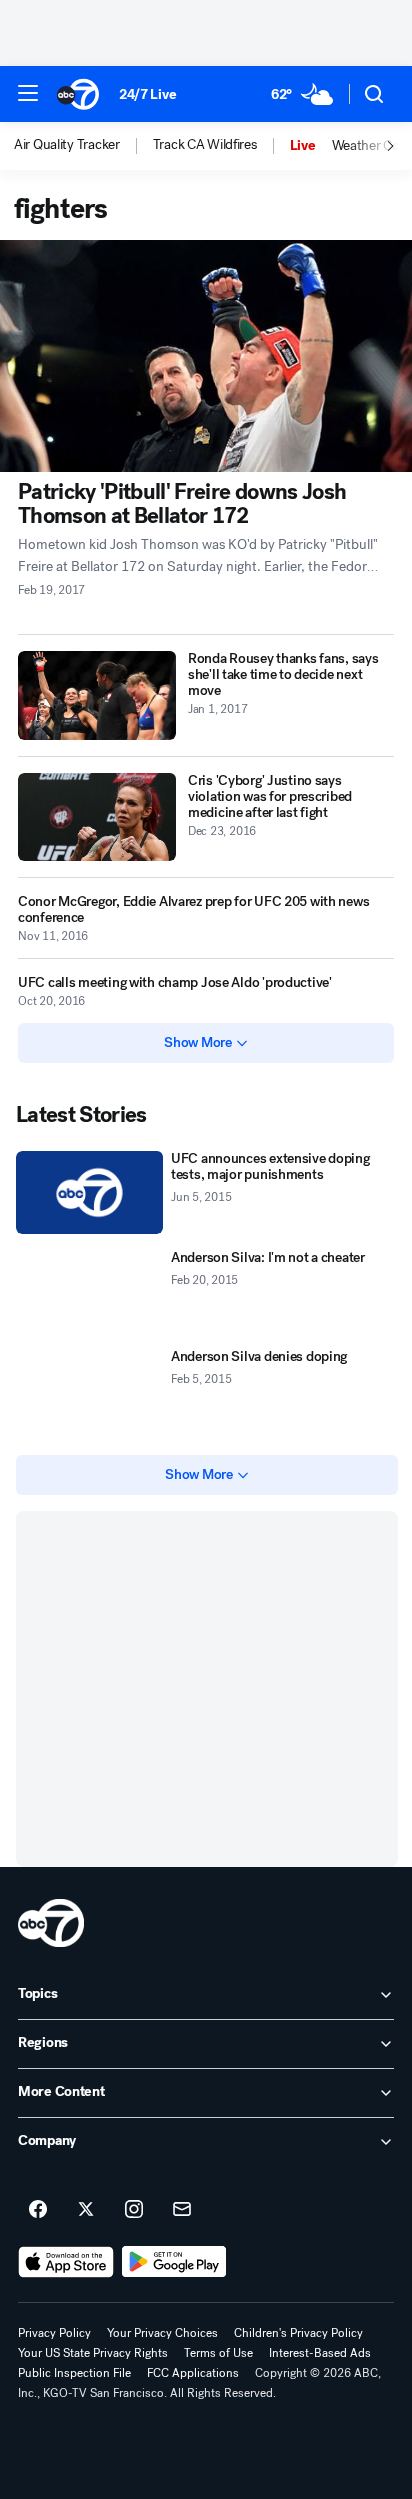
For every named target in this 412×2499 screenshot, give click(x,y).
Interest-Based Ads (320, 2353)
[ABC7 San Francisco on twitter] (86, 2210)
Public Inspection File (74, 2373)
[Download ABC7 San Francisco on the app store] (66, 2262)
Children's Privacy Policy (298, 2333)
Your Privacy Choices (162, 2333)
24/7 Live (147, 94)
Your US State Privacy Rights (93, 2353)
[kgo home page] (51, 1923)
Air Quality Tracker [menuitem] (67, 145)
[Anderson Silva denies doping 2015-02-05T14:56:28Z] (89, 1390)
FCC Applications (193, 2373)
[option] (83, 146)
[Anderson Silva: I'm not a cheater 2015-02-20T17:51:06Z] (89, 1291)
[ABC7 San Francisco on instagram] (134, 2210)
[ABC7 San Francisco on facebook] (38, 2210)
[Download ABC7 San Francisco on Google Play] (174, 2262)
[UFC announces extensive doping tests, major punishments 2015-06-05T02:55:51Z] (89, 1192)
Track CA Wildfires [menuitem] (205, 145)
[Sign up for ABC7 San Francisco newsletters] (182, 2210)
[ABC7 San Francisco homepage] (78, 94)
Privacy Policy (54, 2333)
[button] (28, 93)
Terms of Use (218, 2353)
